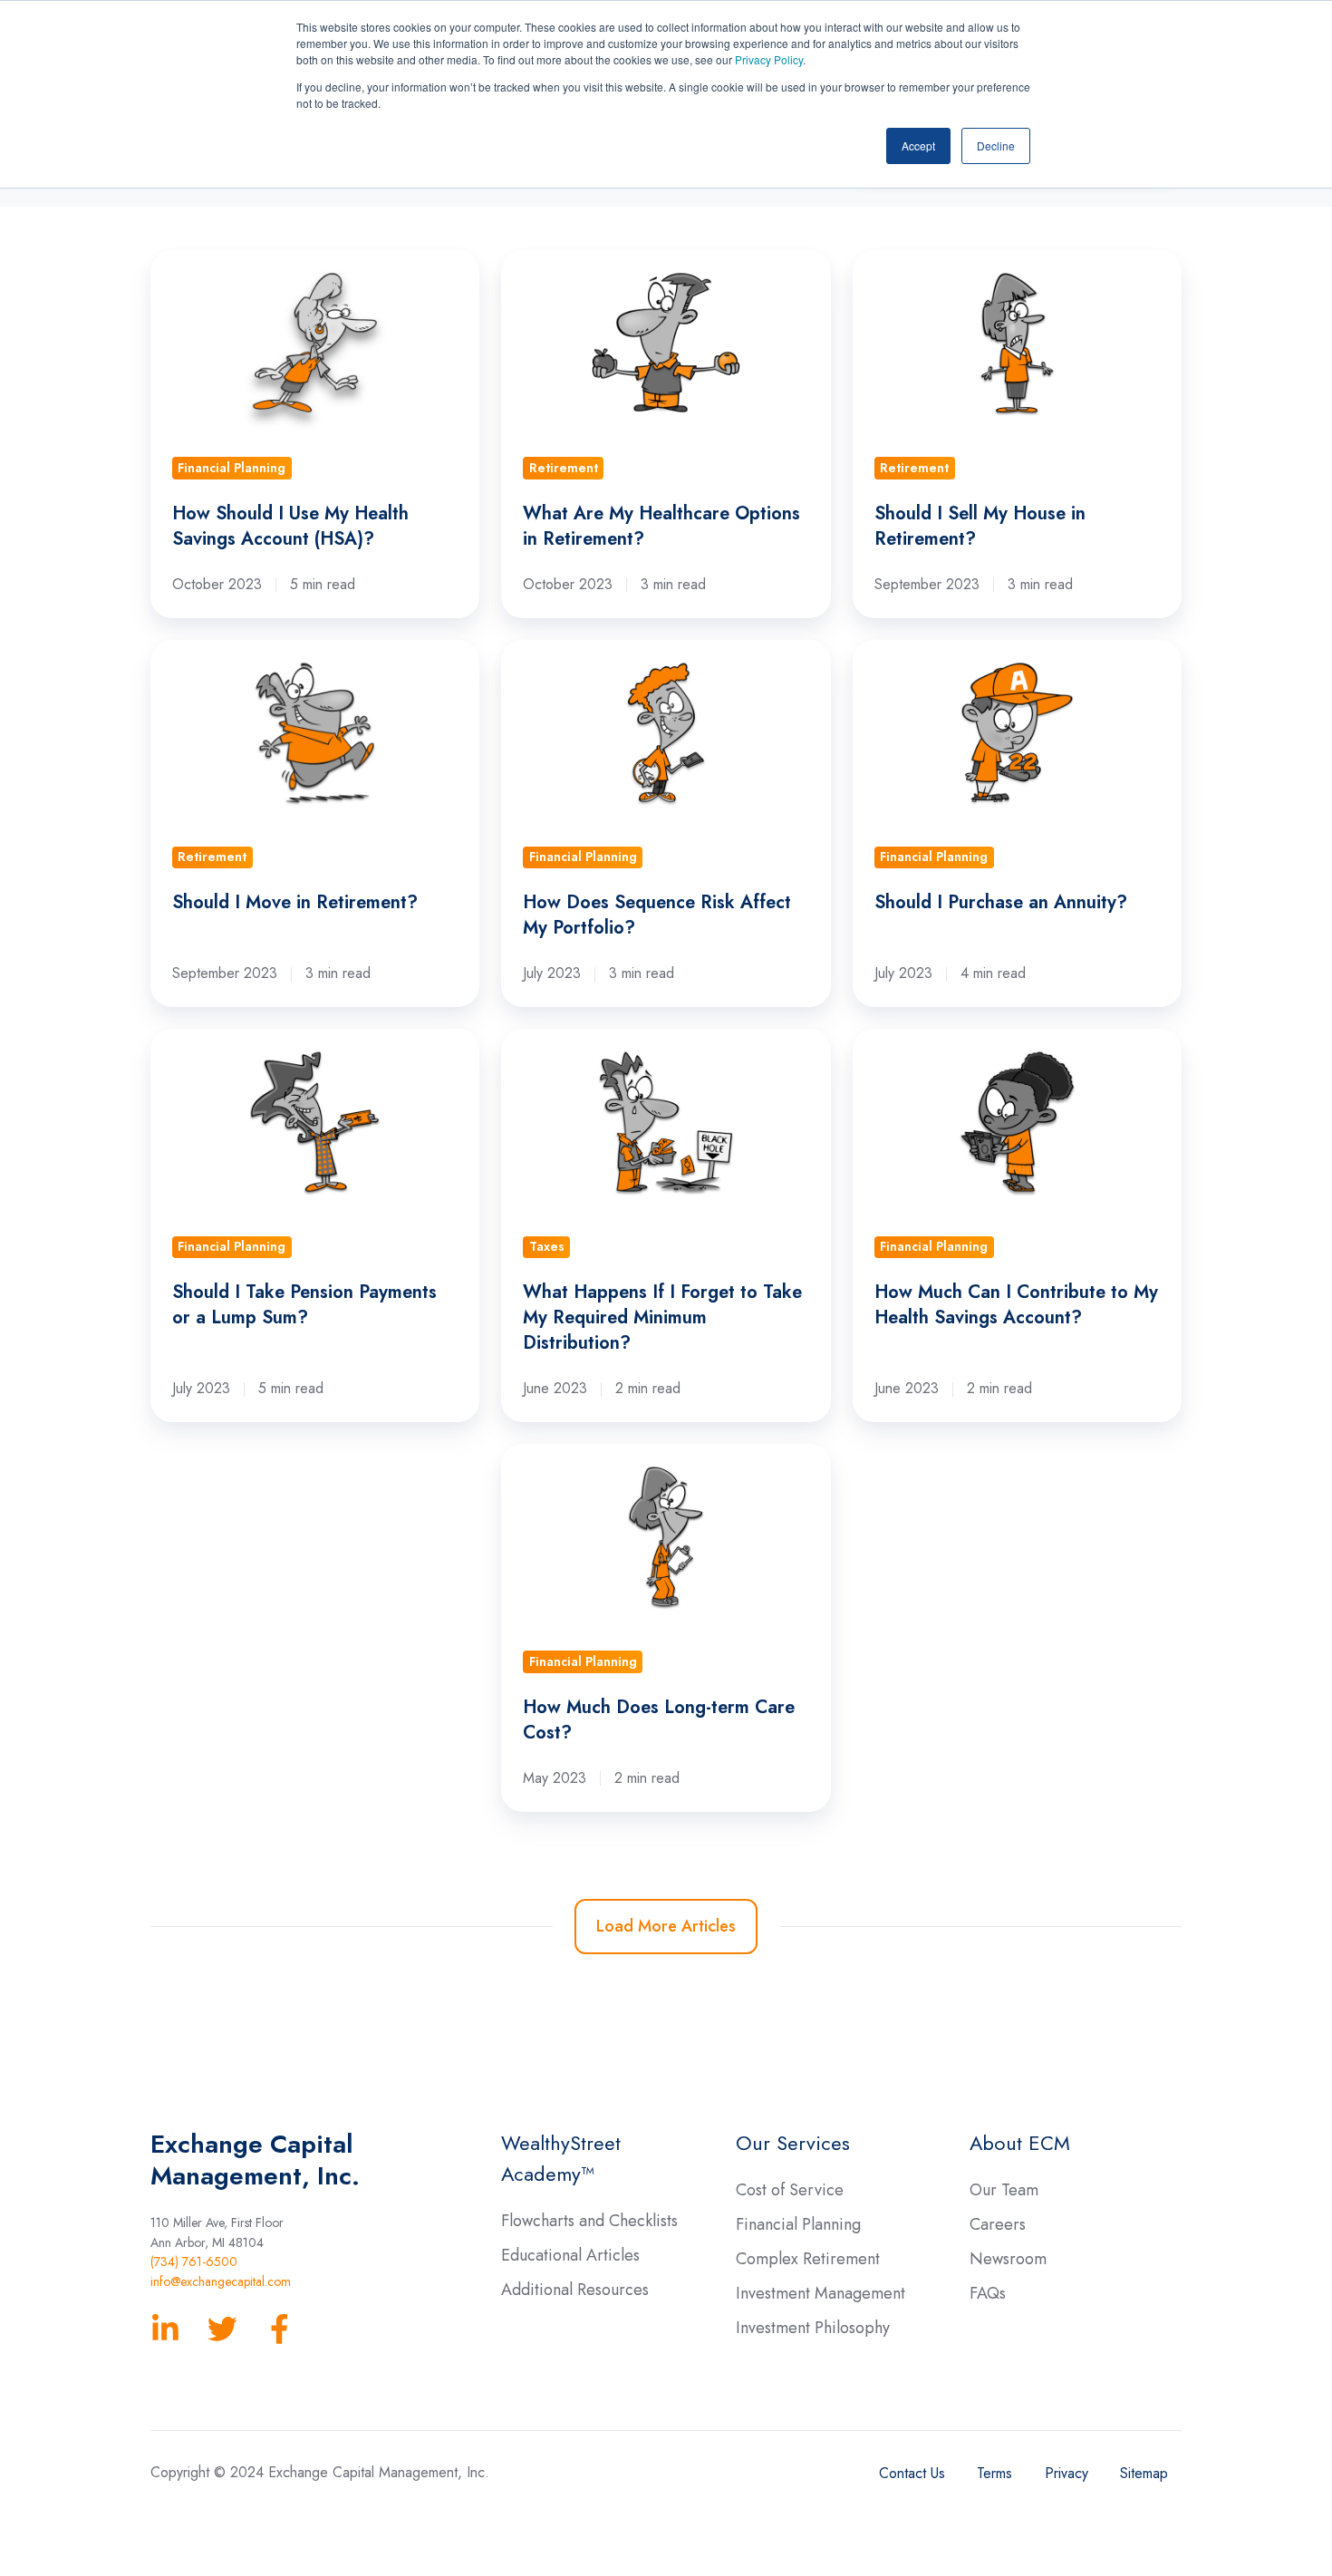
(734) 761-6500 (194, 2261)
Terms (994, 2473)
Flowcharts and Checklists (589, 2221)
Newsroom (1008, 2259)
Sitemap (1144, 2473)
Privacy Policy (769, 59)
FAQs (988, 2293)
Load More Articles (666, 1926)
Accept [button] (918, 145)
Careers (998, 2224)
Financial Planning (798, 2224)
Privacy (1067, 2473)
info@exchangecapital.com (221, 2281)
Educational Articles (570, 2255)
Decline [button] (996, 145)
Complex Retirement (808, 2259)
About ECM (1020, 2143)
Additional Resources (575, 2290)
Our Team (1004, 2190)
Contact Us (912, 2473)
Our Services (793, 2143)
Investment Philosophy (813, 2328)
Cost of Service (790, 2190)
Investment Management (820, 2293)
